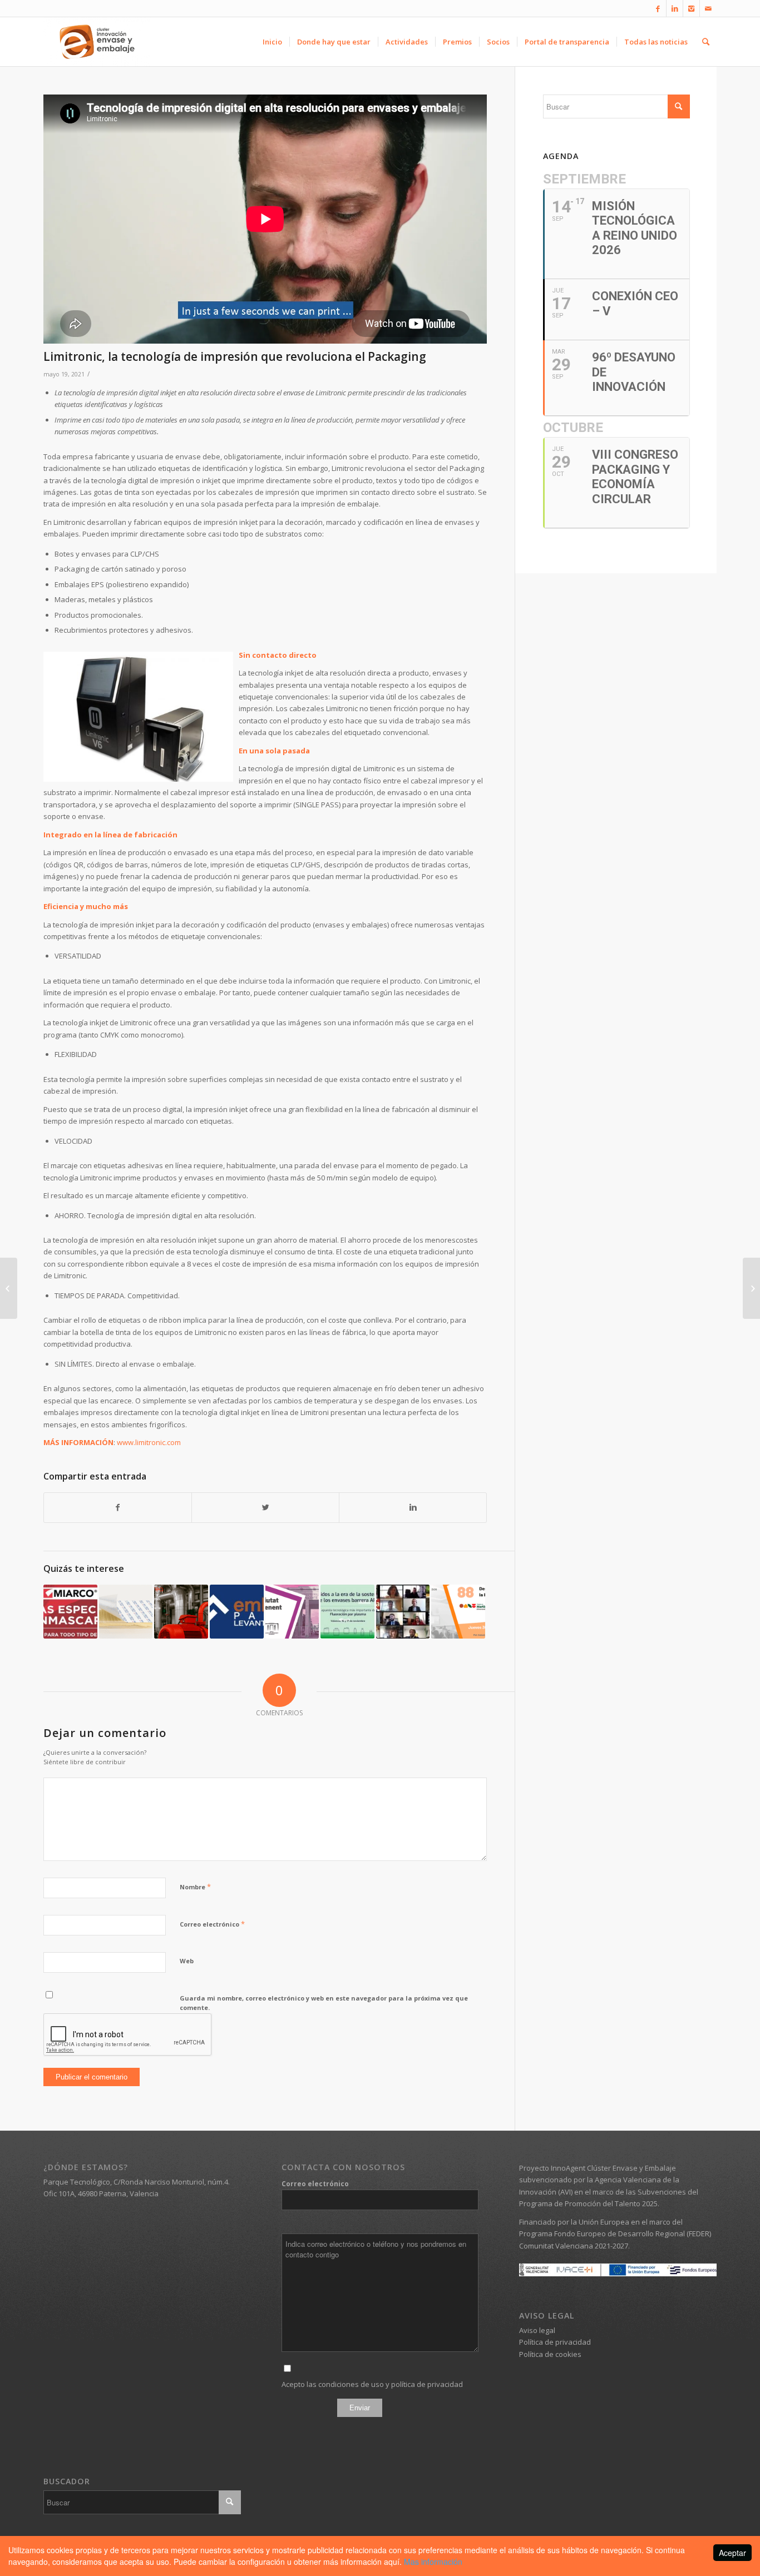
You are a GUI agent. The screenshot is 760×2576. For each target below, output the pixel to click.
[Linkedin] (675, 8)
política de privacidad (427, 2384)
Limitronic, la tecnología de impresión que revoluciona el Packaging (235, 356)
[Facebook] (658, 8)
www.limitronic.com (149, 1442)
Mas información (433, 2562)
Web (187, 1961)
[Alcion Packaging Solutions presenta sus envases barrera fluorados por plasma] (347, 1612)
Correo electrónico (212, 1924)
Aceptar (732, 2553)
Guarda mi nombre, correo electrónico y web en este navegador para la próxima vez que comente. (324, 2003)
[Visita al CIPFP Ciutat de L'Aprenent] (292, 1612)
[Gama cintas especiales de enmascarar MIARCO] (70, 1612)
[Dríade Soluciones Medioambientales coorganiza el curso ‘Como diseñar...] (9, 1288)
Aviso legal (537, 2330)
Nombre (195, 1887)
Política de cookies (550, 2354)
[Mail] (708, 8)
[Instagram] (691, 8)
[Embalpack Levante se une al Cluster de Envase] (237, 1612)
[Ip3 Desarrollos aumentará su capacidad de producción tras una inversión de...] (751, 1288)
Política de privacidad (555, 2342)
